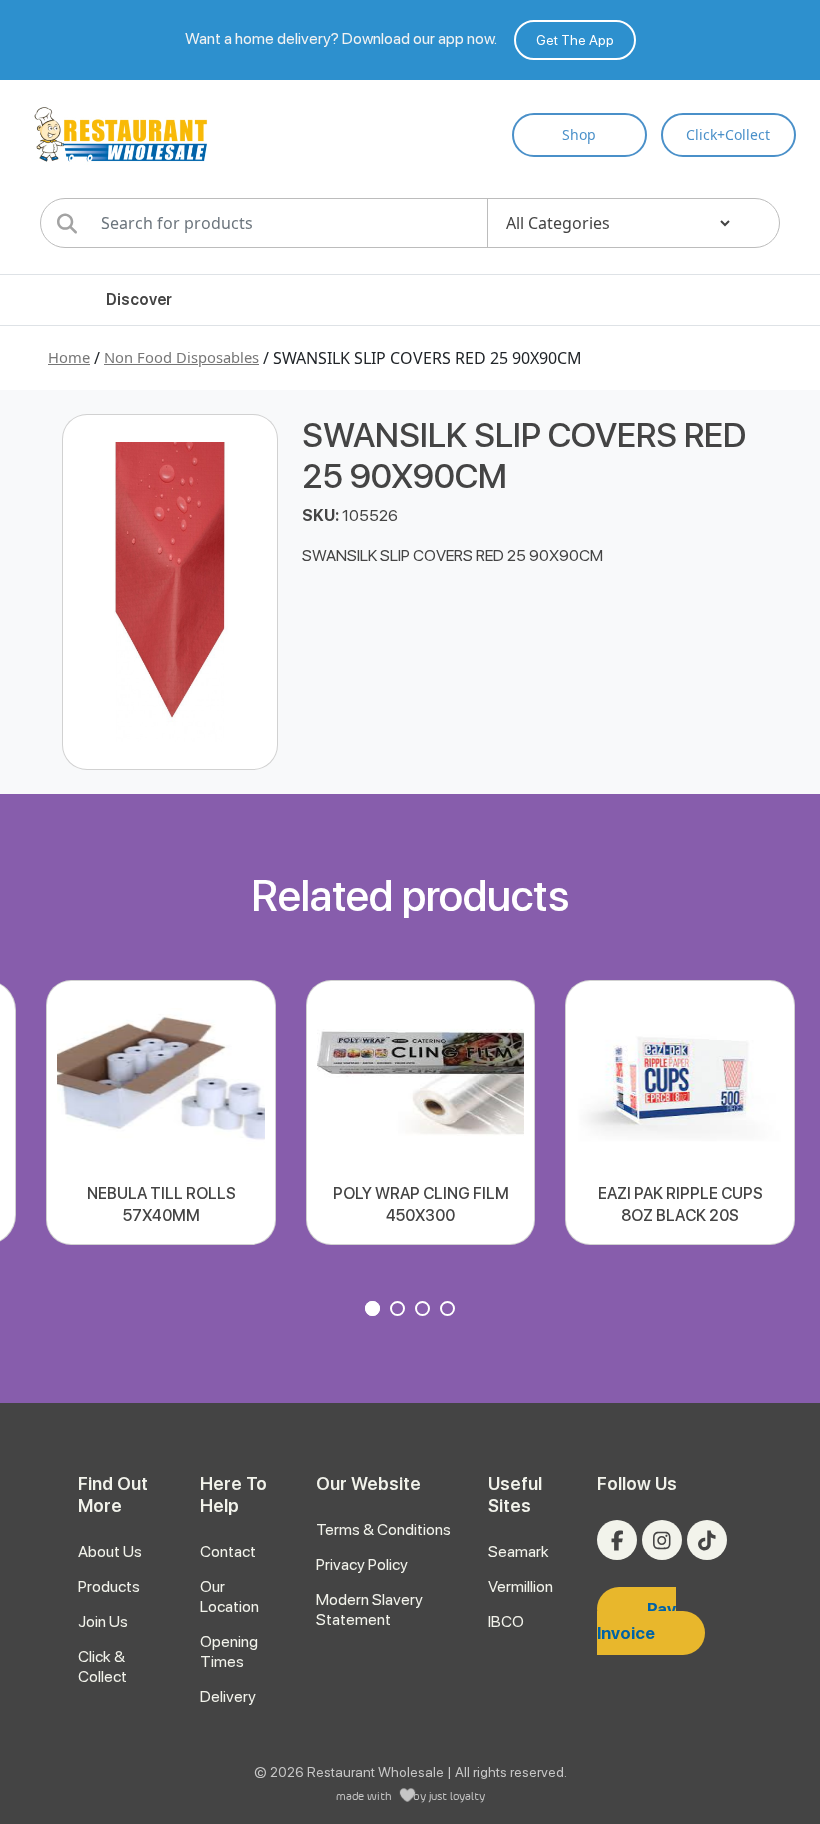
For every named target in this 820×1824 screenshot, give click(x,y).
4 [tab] (450, 1311)
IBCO (506, 1621)
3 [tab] (425, 1311)
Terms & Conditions (383, 1529)
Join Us (103, 1621)
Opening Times (229, 1651)
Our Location (229, 1596)
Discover (139, 299)
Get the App (575, 40)
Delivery (228, 1696)
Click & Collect (102, 1666)
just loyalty (457, 1795)
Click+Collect (728, 134)
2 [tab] (400, 1311)
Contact (228, 1551)
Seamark (518, 1551)
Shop (579, 134)
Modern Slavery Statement (369, 1609)
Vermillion (520, 1586)
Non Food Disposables (181, 357)
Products (109, 1586)
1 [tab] (375, 1311)
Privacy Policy (362, 1564)
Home (69, 357)
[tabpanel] (160, 1112)
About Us (110, 1551)
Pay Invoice (636, 1621)
